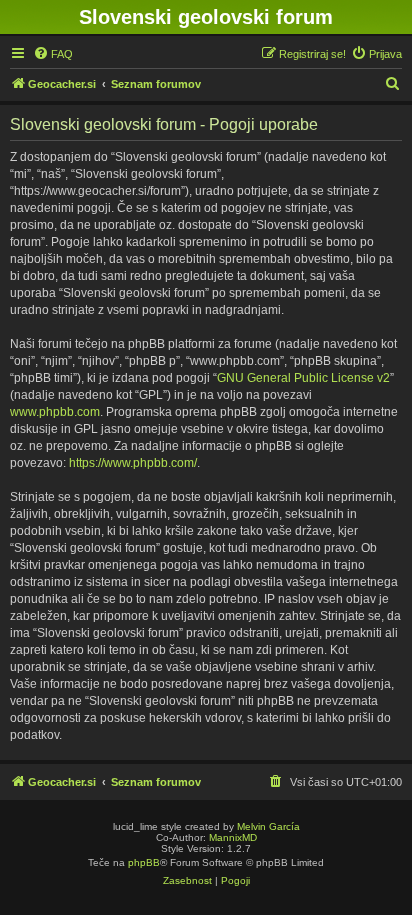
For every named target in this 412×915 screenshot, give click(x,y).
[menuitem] (53, 54)
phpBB (144, 862)
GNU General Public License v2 (303, 378)
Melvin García (268, 826)
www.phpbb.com (55, 412)
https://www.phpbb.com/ (133, 463)
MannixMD (233, 837)
